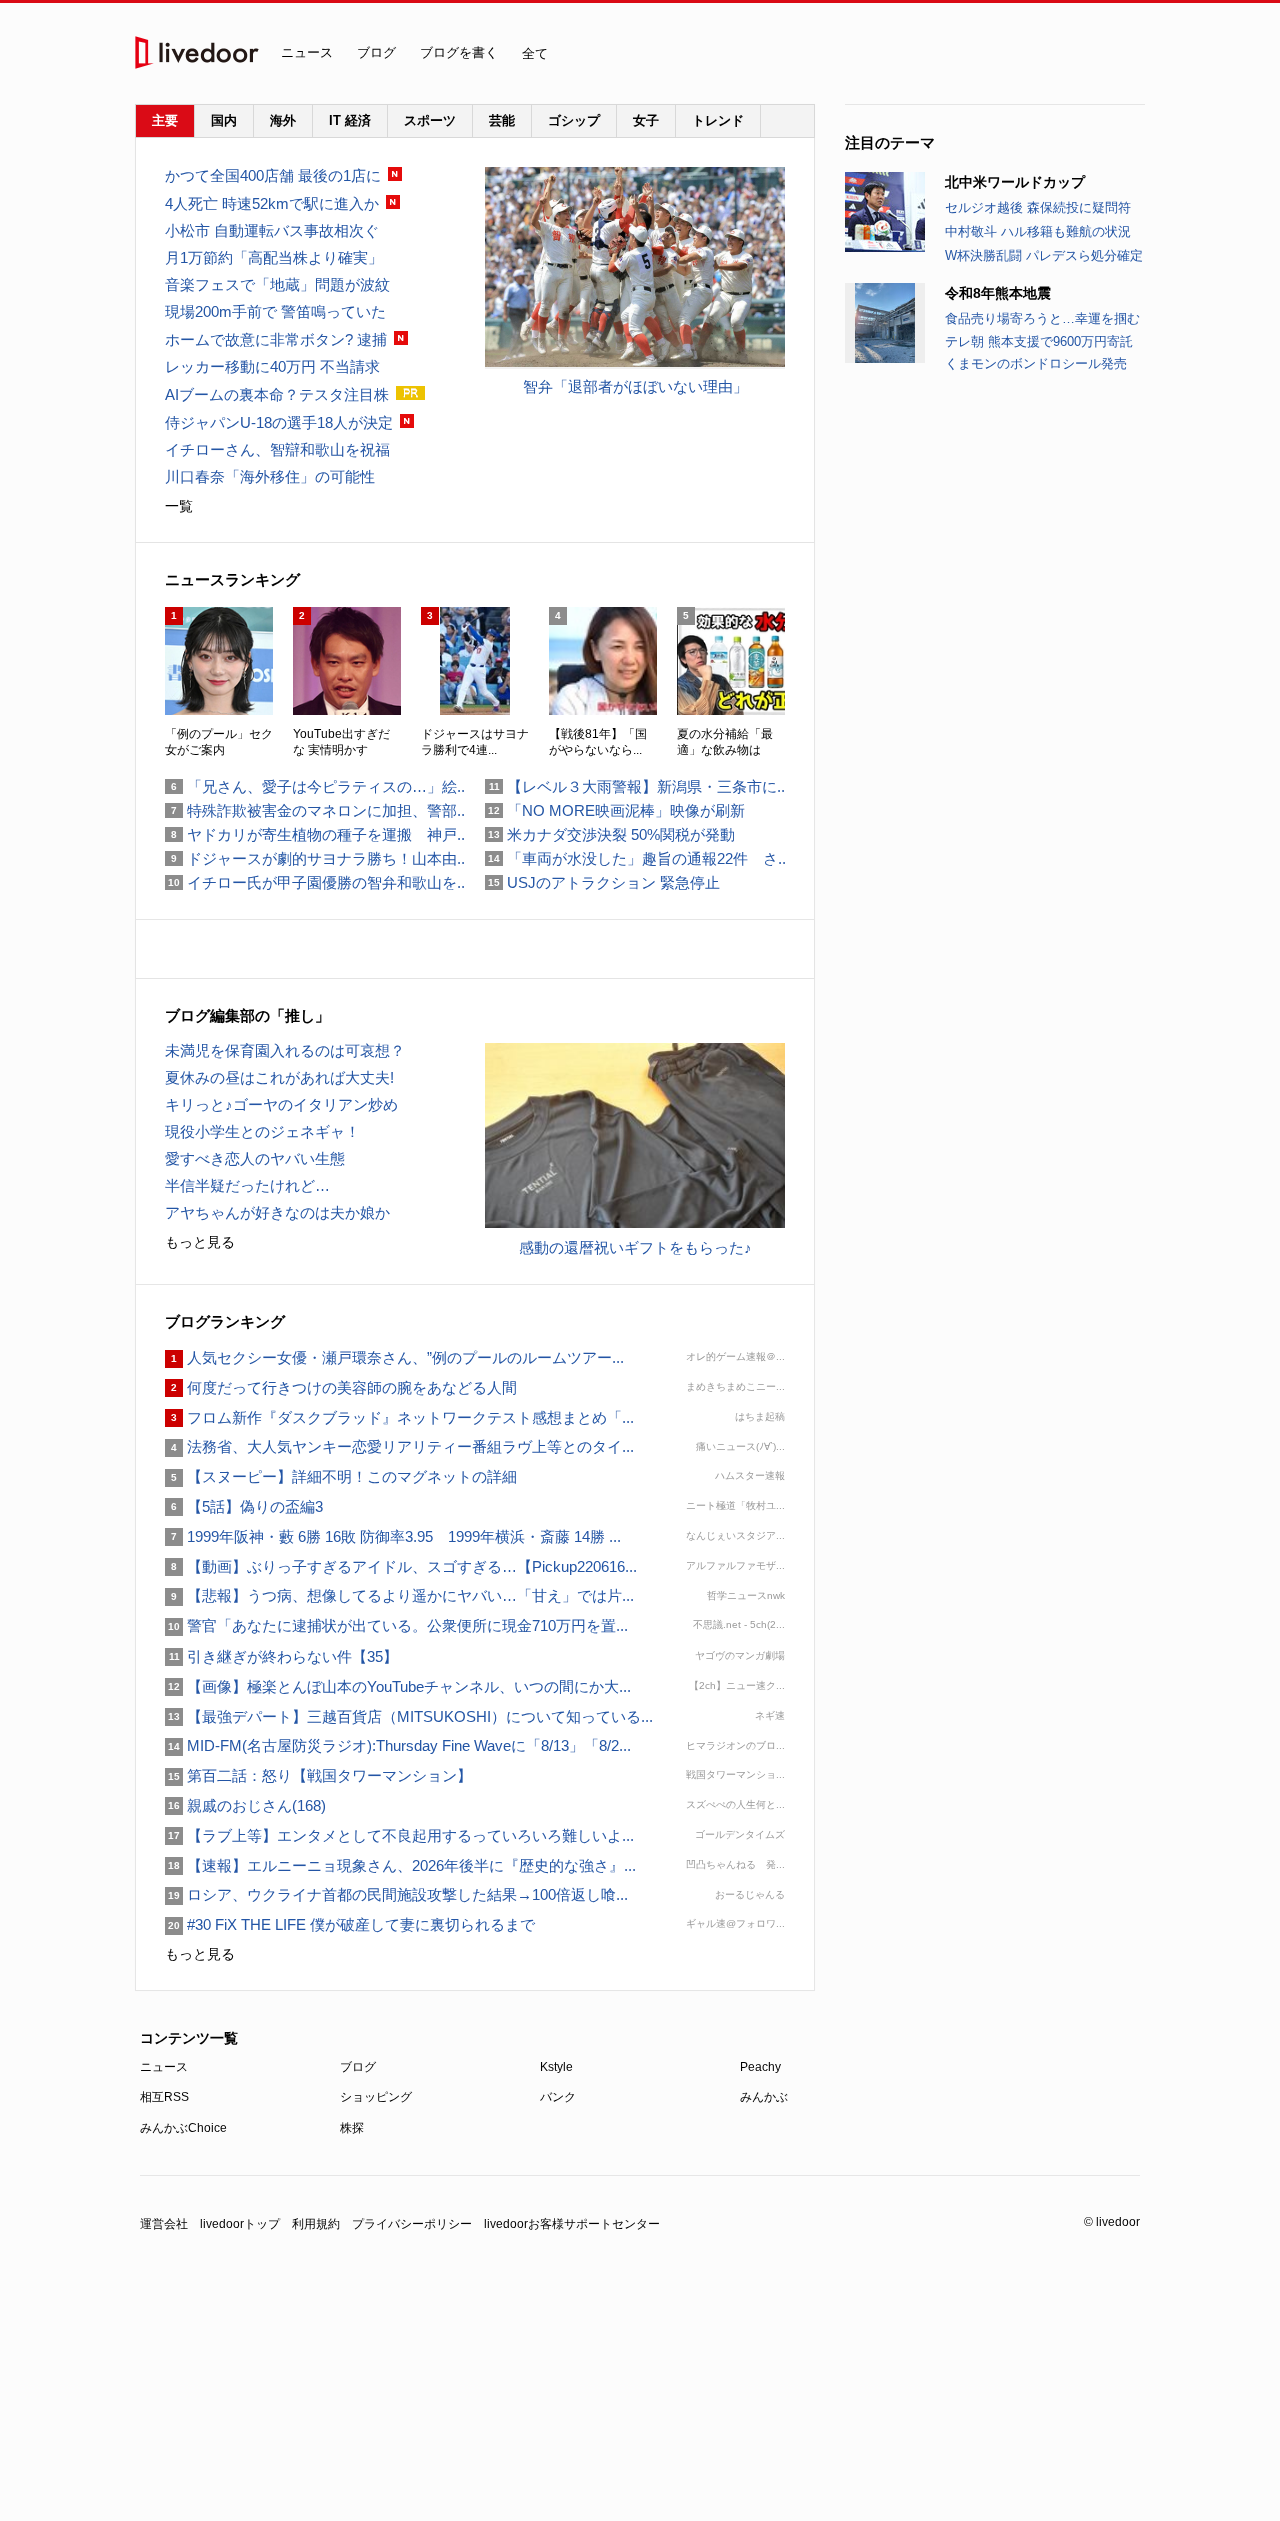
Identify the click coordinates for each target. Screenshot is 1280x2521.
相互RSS (164, 2097)
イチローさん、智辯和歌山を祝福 (277, 449)
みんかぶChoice (183, 2128)
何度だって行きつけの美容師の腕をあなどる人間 (341, 1387)
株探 (352, 2128)
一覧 (179, 506)
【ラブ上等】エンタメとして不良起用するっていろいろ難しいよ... (399, 1835)
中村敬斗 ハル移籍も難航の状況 (1038, 231)
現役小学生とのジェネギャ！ (262, 1131)
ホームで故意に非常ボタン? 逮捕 (276, 339)
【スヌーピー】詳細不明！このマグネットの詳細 (341, 1476)
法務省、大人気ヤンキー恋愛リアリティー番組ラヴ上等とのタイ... (399, 1446)
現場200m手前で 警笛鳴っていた (275, 311)
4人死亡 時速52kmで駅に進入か (272, 203)
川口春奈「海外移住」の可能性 (270, 476)
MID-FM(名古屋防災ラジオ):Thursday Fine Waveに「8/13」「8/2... (398, 1745)
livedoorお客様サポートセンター (572, 2224)
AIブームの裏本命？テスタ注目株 (277, 394)
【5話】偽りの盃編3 (244, 1506)
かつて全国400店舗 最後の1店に (273, 175)
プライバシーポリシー (412, 2224)
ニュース (307, 52)
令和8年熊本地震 (998, 293)
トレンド (718, 120)
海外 (283, 120)
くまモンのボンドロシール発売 (1036, 363)
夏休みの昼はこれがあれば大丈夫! (279, 1077)
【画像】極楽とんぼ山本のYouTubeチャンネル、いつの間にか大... (398, 1686)
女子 (646, 120)
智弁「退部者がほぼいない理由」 (635, 386)
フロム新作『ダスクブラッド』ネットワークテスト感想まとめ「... (399, 1417)
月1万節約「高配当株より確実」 (274, 257)
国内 (224, 120)
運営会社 (164, 2224)
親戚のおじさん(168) (245, 1805)
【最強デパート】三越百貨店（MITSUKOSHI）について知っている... (409, 1716)
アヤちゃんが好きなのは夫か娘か (277, 1212)
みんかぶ (764, 2097)
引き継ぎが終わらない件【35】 (281, 1656)
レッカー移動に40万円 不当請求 (272, 366)
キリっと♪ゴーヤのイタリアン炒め (281, 1104)
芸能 (502, 120)
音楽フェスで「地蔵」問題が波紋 (277, 284)
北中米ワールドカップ (1015, 182)
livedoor (197, 52)
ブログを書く (459, 52)
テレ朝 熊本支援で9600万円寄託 (1039, 341)
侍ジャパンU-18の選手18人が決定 (279, 422)
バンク (558, 2097)
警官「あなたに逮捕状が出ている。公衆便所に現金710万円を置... (396, 1625)
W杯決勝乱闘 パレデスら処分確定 (1044, 255)
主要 (165, 120)
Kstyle (556, 2067)
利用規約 (316, 2224)
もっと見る (200, 1242)
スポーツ (430, 120)
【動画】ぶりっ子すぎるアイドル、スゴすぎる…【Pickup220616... (401, 1566)
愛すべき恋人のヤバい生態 (255, 1158)
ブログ (376, 52)
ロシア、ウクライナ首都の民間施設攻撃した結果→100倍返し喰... (396, 1894)
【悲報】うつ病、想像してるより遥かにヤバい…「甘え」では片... (399, 1595)
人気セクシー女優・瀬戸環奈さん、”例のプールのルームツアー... (394, 1357)
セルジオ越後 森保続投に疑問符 (1038, 207)
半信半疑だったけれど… (247, 1185)
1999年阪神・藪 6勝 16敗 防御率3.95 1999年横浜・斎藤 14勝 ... (393, 1536)
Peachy (760, 2067)
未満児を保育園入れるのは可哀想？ (285, 1050)
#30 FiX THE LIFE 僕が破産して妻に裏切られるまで (350, 1924)
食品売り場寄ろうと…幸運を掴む (1042, 318)
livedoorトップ (240, 2224)
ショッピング (376, 2097)
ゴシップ (574, 120)
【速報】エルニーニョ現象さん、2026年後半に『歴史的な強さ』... (400, 1865)
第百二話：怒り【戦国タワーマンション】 (318, 1775)
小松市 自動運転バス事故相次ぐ (272, 230)
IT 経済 (350, 120)
